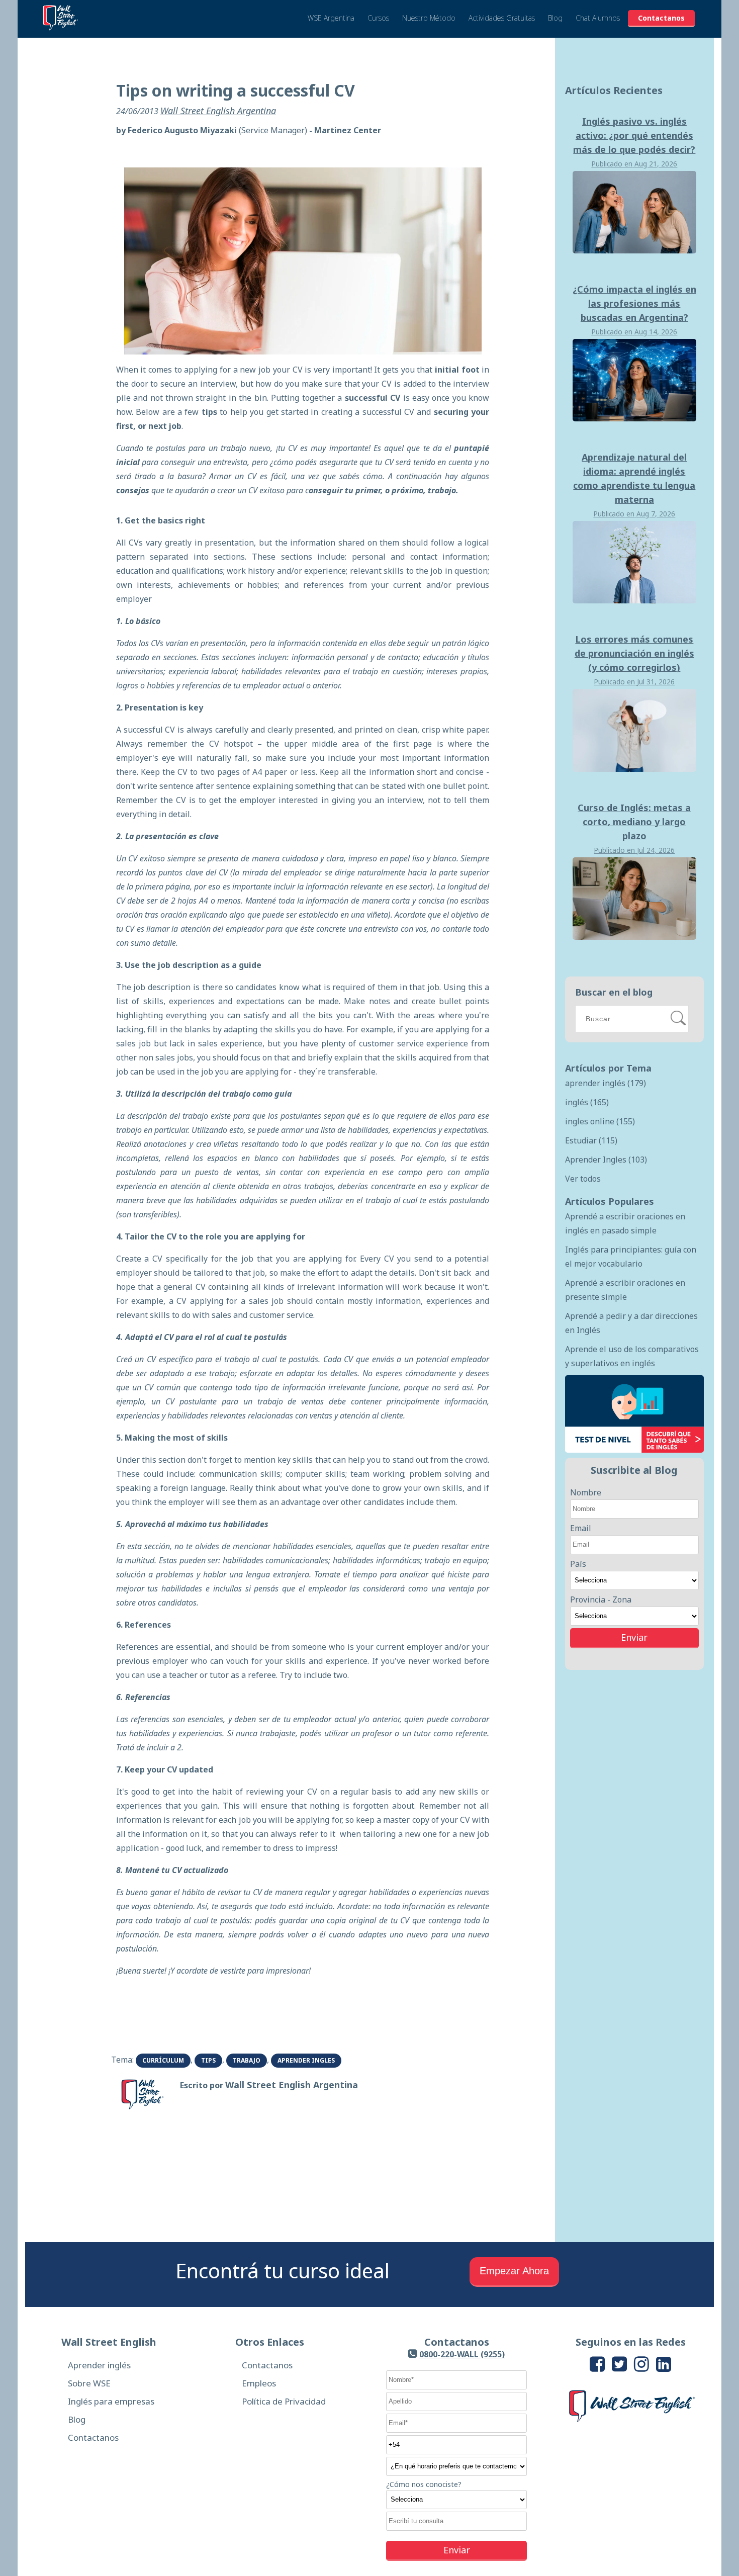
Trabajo (247, 2060)
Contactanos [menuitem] (93, 2437)
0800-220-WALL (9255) (462, 2354)
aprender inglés (606, 1083)
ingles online (600, 1121)
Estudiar (591, 1140)
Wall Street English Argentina (218, 111)
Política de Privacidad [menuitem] (284, 2401)
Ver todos (583, 1179)
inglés (587, 1102)
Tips (208, 2060)
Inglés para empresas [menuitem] (111, 2401)
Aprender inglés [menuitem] (99, 2365)
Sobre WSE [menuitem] (89, 2383)
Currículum (163, 2060)
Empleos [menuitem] (259, 2383)
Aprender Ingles (306, 2060)
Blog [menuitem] (77, 2419)
